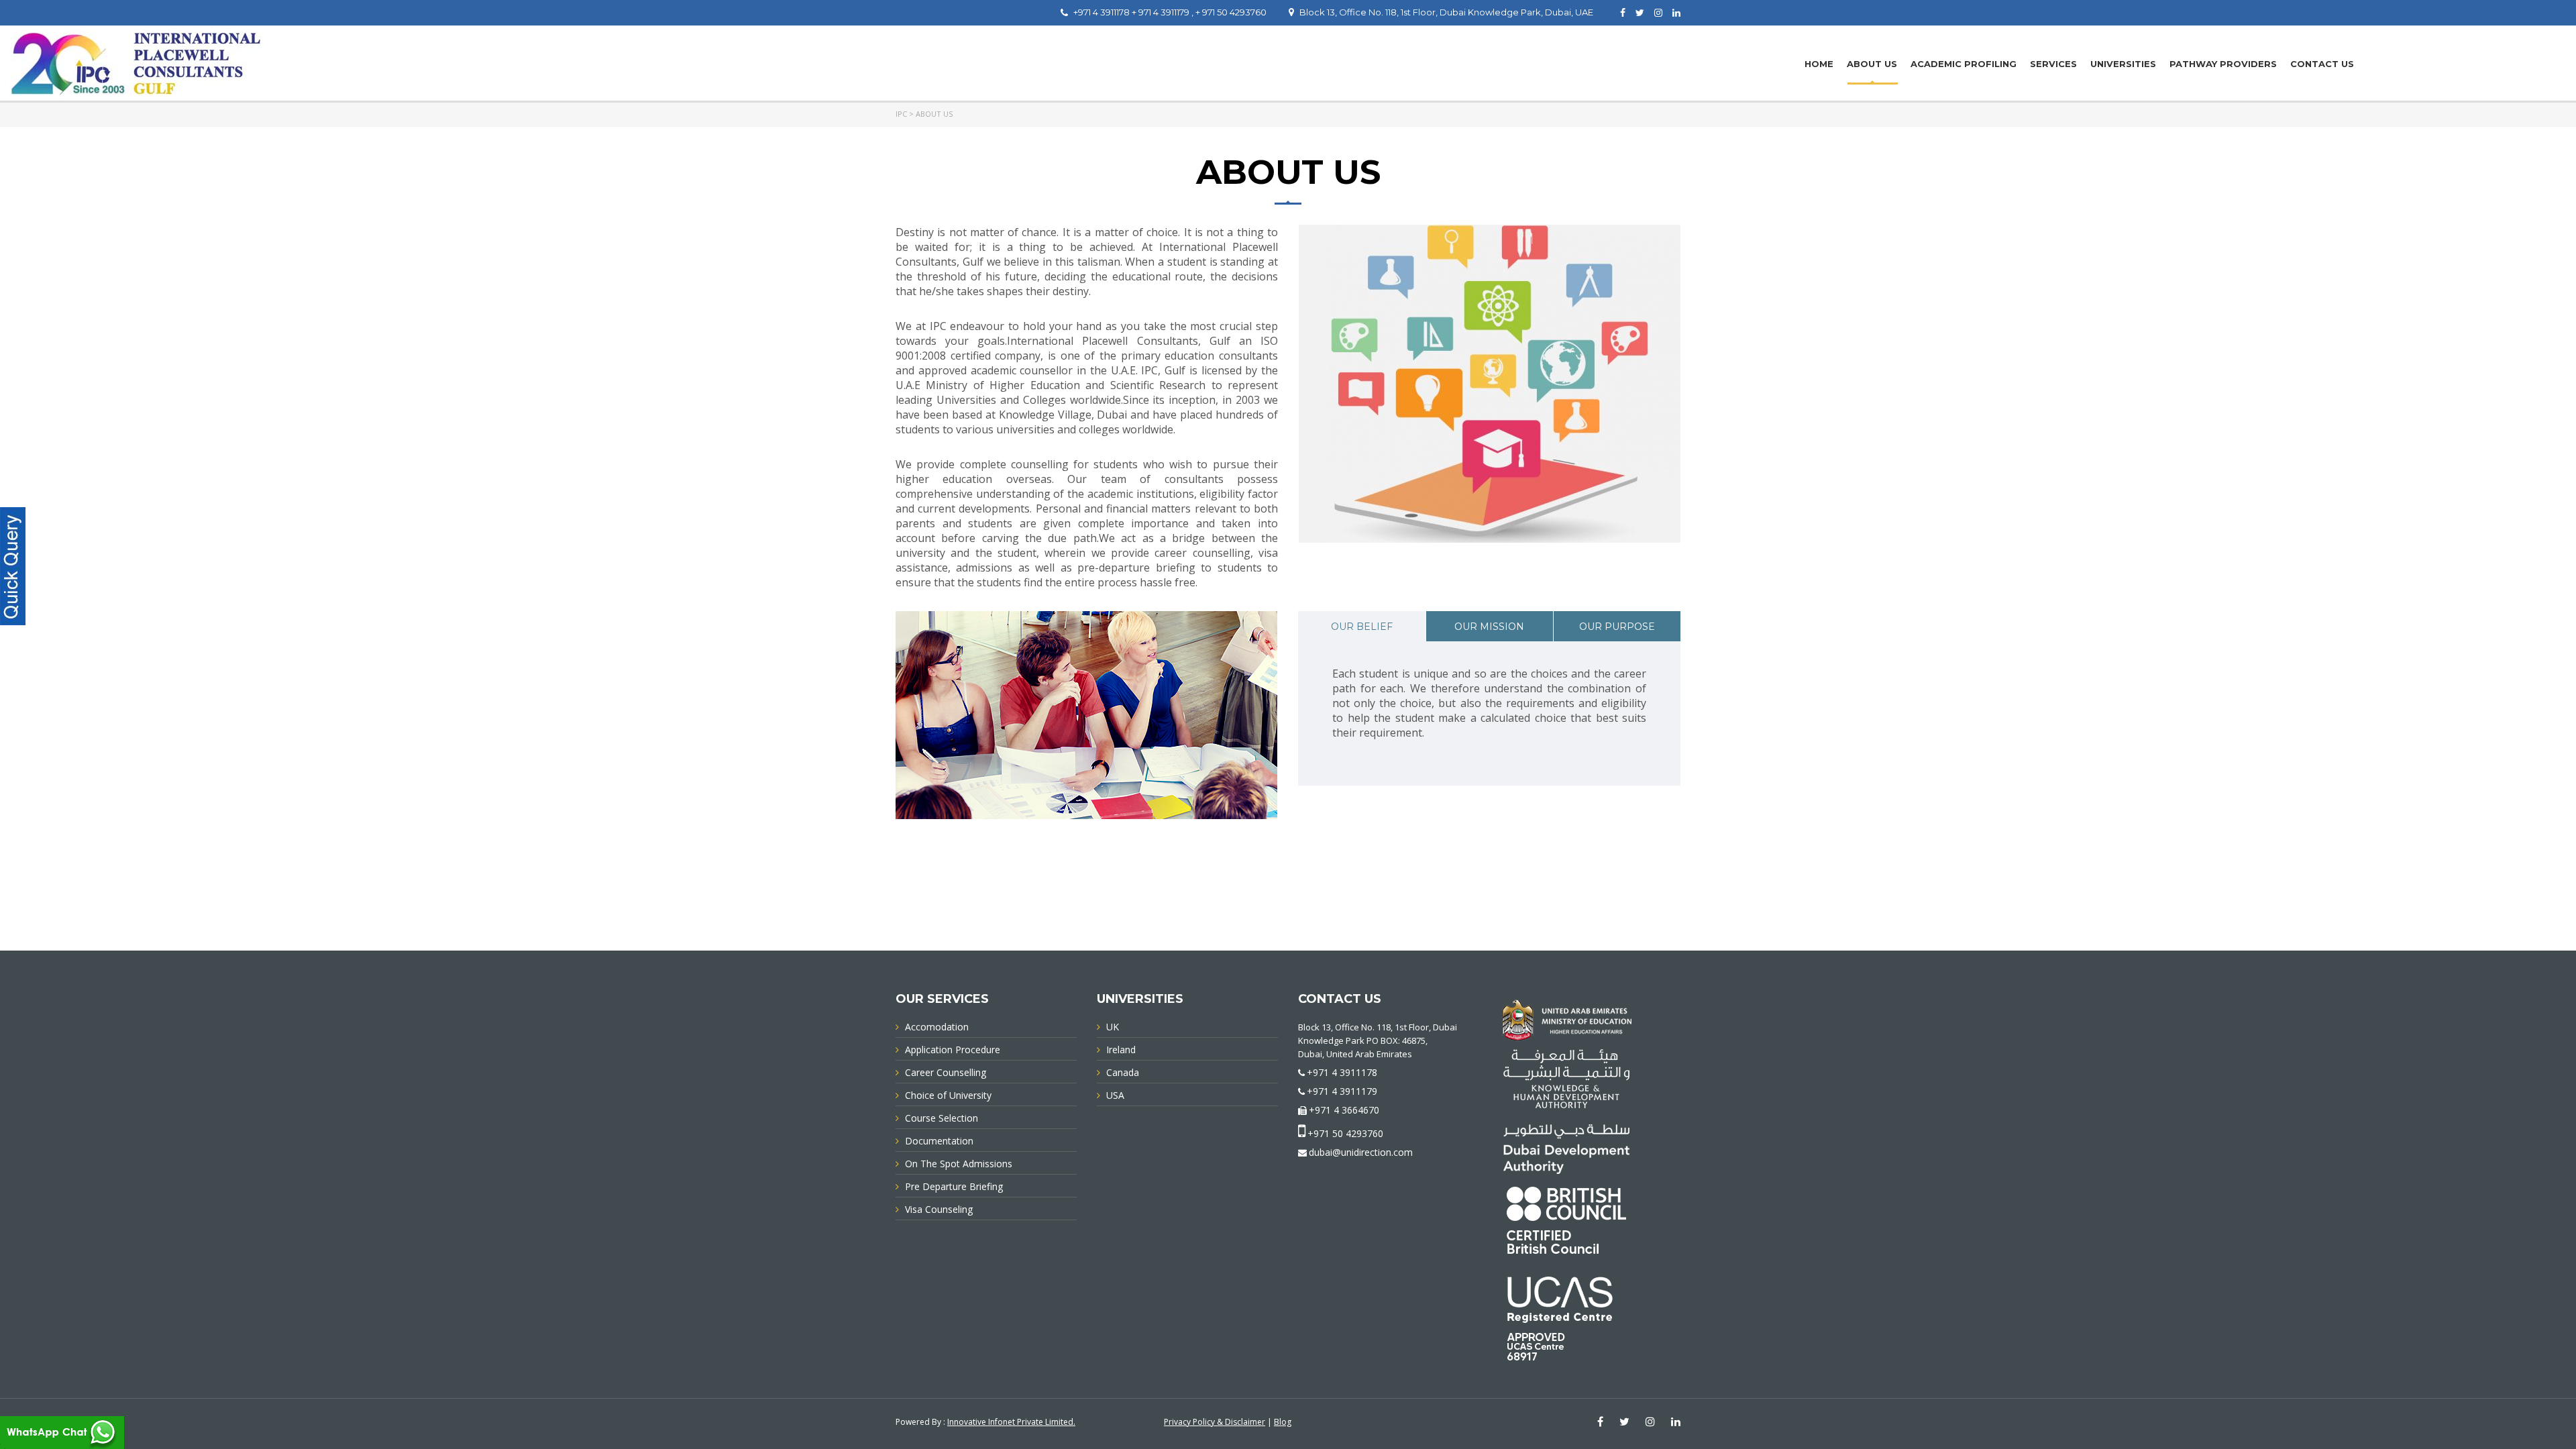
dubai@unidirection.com (1361, 1152)
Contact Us (2322, 64)
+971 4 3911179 (1342, 1091)
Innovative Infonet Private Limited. (1011, 1422)
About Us (1872, 64)
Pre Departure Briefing (954, 1186)
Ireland (1121, 1050)
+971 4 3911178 (1342, 1072)
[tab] (1362, 626)
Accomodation (937, 1027)
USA (1115, 1095)
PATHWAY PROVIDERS (2223, 64)
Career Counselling (946, 1072)
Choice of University (948, 1095)
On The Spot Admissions (959, 1164)
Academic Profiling (1964, 64)
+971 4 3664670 (1344, 1110)
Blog (1283, 1422)
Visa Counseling (939, 1209)
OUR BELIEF (1362, 627)
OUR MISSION (1489, 627)
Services (2053, 64)
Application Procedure (953, 1050)
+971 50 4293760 (1345, 1133)
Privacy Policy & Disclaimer (1215, 1422)
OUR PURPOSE (1617, 627)
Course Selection (942, 1118)
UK (1113, 1027)
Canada (1123, 1072)
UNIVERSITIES (2123, 64)
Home (1819, 64)
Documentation (939, 1141)
